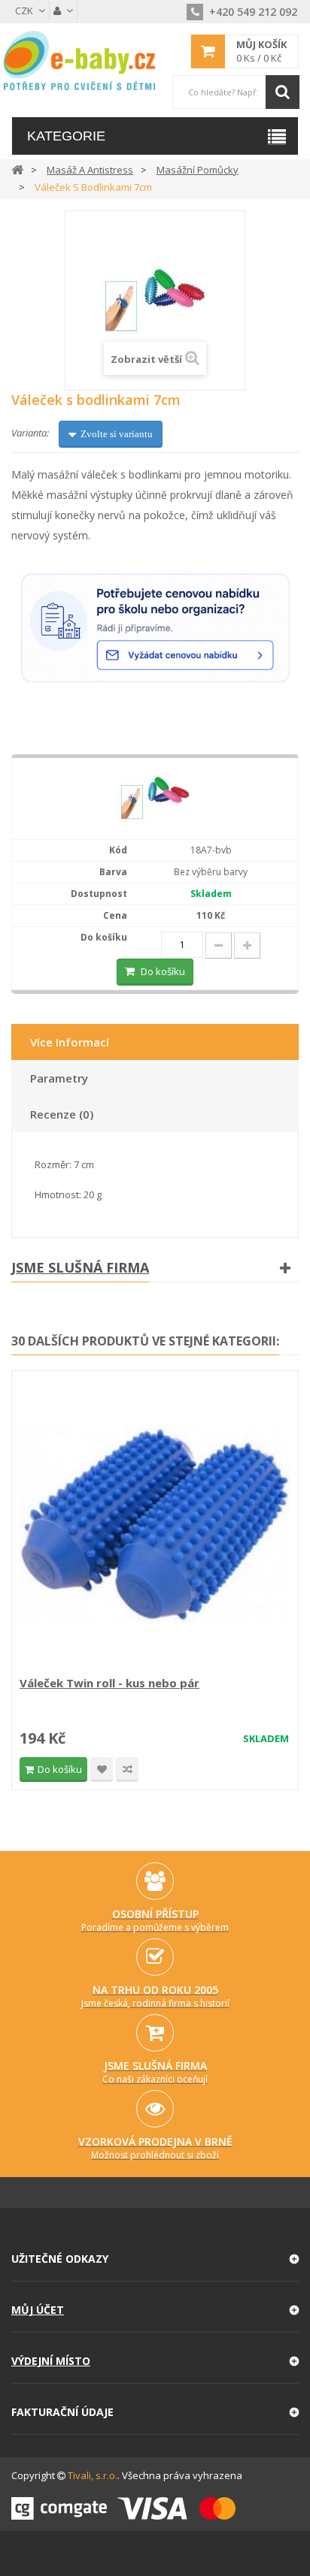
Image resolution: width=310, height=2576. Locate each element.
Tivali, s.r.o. (93, 2475)
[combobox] (236, 92)
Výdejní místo (51, 2361)
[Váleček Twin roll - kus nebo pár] (155, 1525)
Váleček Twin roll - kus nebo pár (109, 1683)
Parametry (59, 1078)
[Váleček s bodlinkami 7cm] (155, 798)
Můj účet (38, 2310)
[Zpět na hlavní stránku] (17, 169)
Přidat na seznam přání (102, 1770)
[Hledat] (283, 92)
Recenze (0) (62, 1114)
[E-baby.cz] (79, 60)
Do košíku (163, 971)
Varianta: (30, 433)
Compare (127, 1770)
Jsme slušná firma (80, 1267)
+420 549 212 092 (252, 12)
